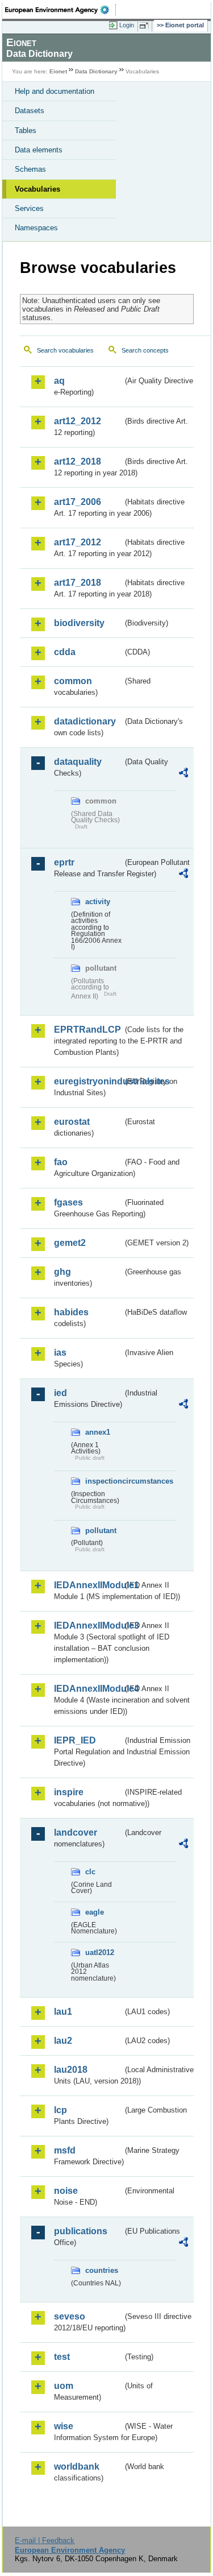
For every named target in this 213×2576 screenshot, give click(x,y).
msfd (65, 2150)
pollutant (101, 1531)
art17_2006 (78, 502)
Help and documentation (55, 91)
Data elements (39, 150)
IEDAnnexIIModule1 (88, 1585)
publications (81, 2231)
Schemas (30, 169)
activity (98, 902)
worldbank (77, 2467)
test (62, 2357)
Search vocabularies (65, 350)
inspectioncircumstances (104, 1481)
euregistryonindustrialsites (88, 1081)
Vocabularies (37, 189)
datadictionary (85, 721)
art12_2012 (78, 421)
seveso (70, 2316)
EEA (60, 10)
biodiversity (79, 623)
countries (102, 2270)
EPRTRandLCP (87, 1030)
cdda (65, 652)
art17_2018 (78, 583)
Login (127, 25)
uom (64, 2386)
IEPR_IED (75, 1740)
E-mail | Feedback (45, 2540)
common (73, 681)
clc (90, 1872)
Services (29, 208)
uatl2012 (100, 1952)
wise (64, 2426)
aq (59, 381)
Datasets (30, 111)
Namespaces (36, 228)
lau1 (63, 2012)
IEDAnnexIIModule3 (88, 1625)
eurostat (72, 1122)
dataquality (78, 762)
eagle (95, 1912)
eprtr (64, 862)
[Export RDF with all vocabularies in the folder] (183, 774)
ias (60, 1353)
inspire (69, 1792)
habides (71, 1312)
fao (61, 1162)
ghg (62, 1272)
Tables (26, 131)
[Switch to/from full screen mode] (146, 26)
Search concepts (145, 350)
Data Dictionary (96, 71)
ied (60, 1393)
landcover (76, 1832)
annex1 (98, 1432)
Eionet (58, 71)
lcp (60, 2110)
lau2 (63, 2041)
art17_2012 (78, 542)
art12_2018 (78, 461)
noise (66, 2191)
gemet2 (70, 1243)
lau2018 (71, 2070)
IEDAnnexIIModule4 (88, 1689)
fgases (68, 1202)
